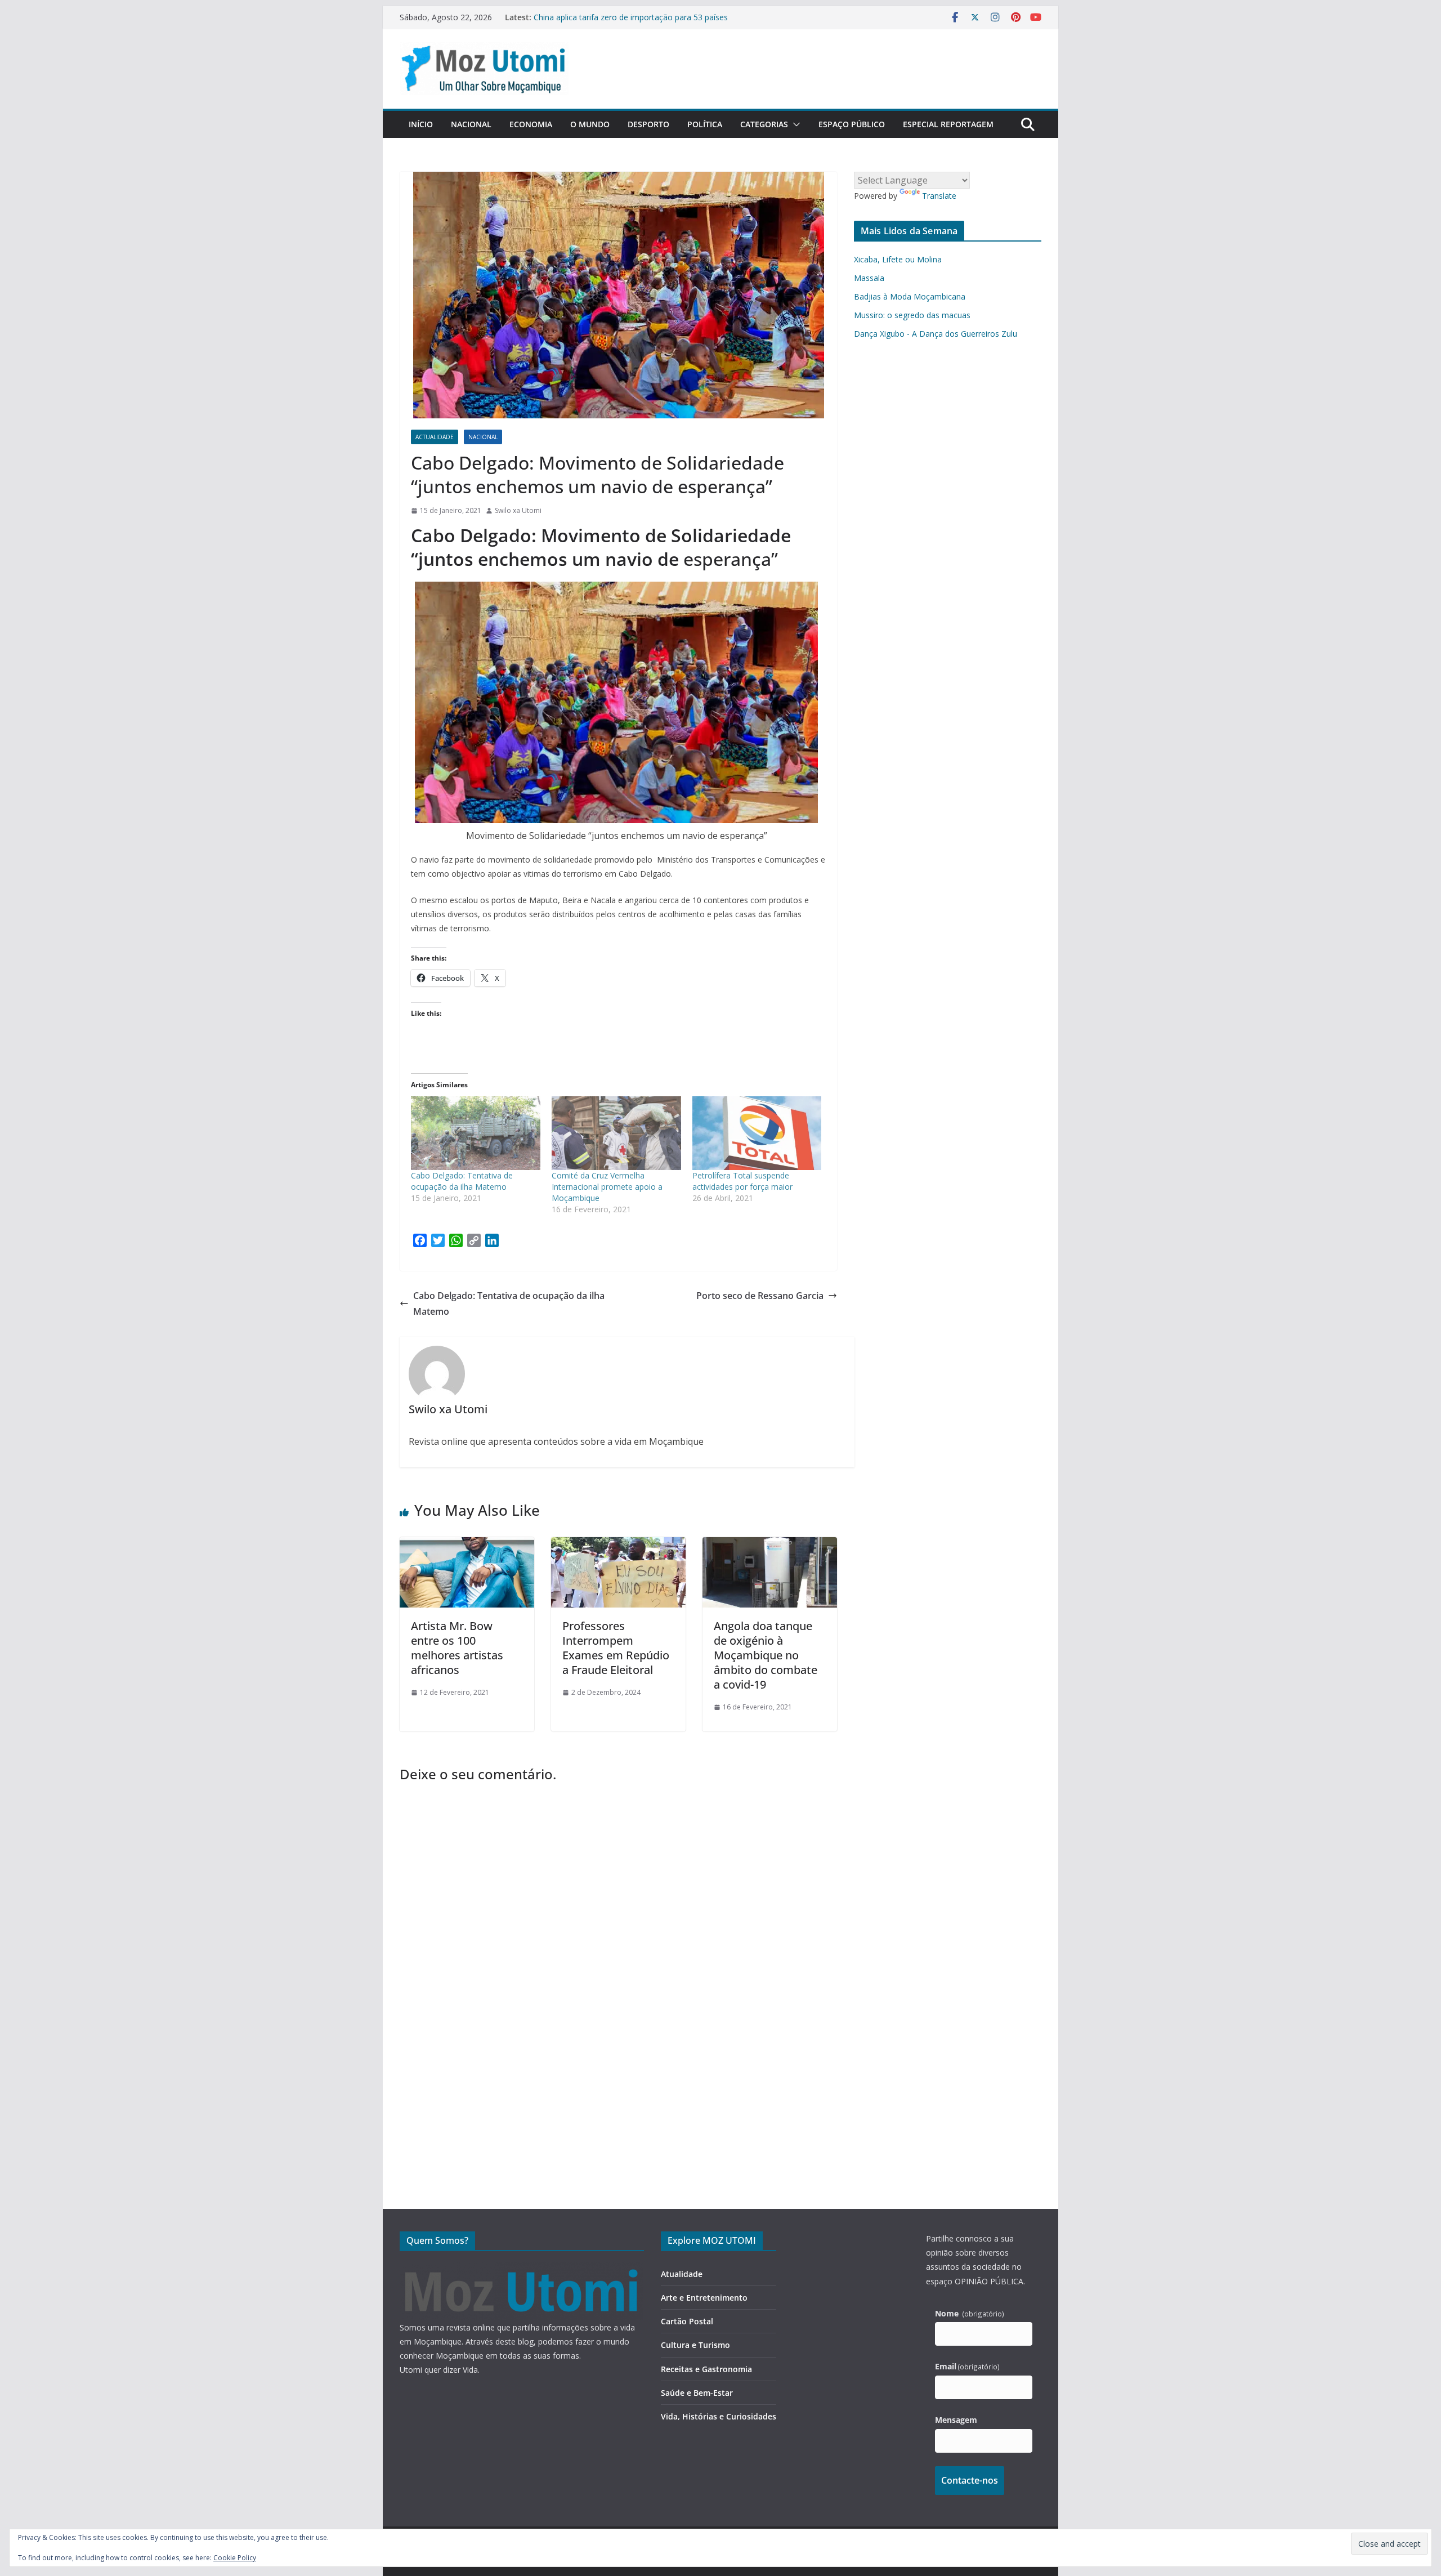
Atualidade (682, 2274)
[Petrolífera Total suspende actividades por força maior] (757, 1133)
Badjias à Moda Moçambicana (910, 296)
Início (421, 124)
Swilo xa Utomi (518, 510)
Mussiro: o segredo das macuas (912, 315)
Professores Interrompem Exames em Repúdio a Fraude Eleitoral (616, 1648)
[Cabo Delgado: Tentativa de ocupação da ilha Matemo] (476, 1133)
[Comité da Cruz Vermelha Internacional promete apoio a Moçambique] (616, 1133)
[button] (794, 124)
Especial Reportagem (948, 124)
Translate (939, 196)
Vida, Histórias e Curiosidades (719, 2416)
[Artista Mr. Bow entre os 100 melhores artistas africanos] (467, 1545)
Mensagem (956, 2420)
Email (968, 2366)
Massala (869, 278)
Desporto (648, 124)
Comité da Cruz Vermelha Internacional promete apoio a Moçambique (607, 1187)
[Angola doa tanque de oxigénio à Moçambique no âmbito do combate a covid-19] (770, 1545)
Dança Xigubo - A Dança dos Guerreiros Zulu (936, 334)
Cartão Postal (687, 2321)
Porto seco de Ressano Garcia (760, 1296)
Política (705, 124)
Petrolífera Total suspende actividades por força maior (742, 1181)
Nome (970, 2313)
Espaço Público (852, 124)
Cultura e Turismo (695, 2345)
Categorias (764, 124)
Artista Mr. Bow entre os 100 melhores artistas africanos (457, 1648)
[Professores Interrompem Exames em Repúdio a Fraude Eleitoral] (618, 1545)
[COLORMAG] (522, 2269)
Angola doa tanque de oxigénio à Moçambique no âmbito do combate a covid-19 (766, 1655)
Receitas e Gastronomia (706, 2369)
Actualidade (435, 437)
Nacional (471, 124)
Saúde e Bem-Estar (697, 2393)
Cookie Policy (235, 2558)
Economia (531, 124)
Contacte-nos (970, 2480)
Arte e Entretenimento (704, 2298)
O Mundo (590, 124)
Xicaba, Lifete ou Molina (898, 259)
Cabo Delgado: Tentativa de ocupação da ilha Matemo (462, 1181)
